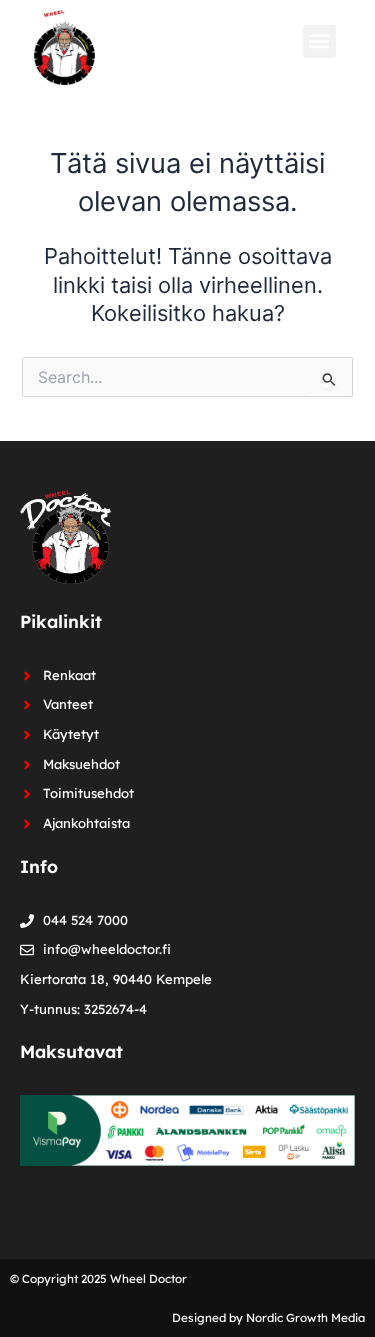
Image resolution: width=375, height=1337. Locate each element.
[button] (319, 41)
